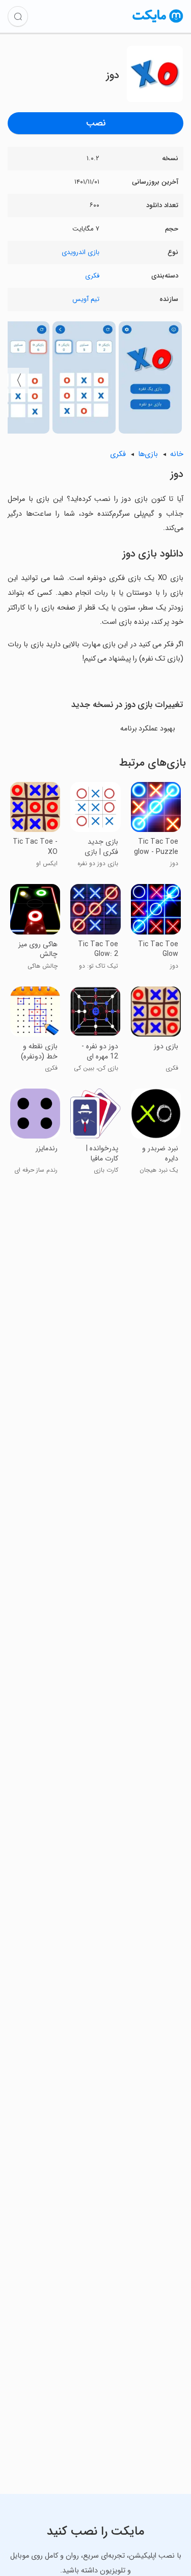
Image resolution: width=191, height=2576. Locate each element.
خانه (177, 454)
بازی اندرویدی (80, 252)
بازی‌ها (148, 454)
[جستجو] (18, 16)
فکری (92, 276)
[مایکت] (158, 22)
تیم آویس (86, 299)
